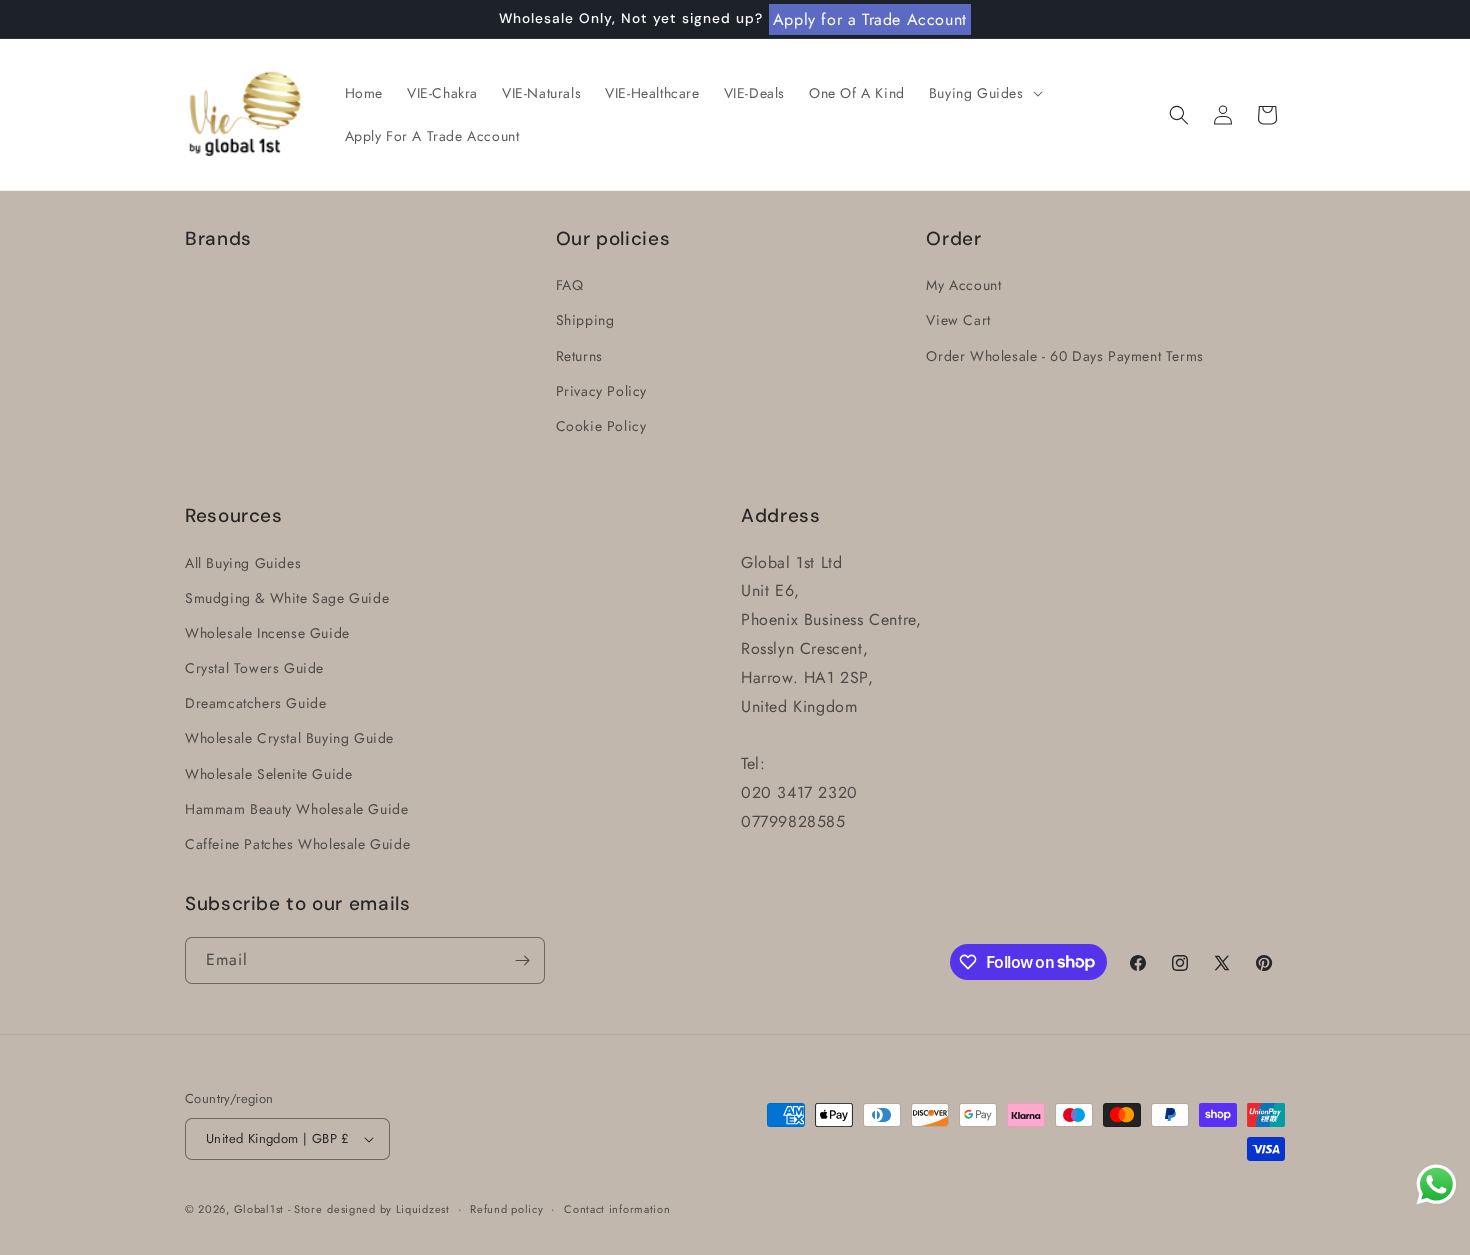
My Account (963, 285)
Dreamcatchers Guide (255, 703)
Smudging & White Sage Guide (287, 598)
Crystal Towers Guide (254, 668)
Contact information (617, 1209)
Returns (579, 356)
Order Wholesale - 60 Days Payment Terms (1064, 356)
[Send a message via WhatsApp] (1436, 1184)
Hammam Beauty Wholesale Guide (296, 809)
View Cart (958, 320)
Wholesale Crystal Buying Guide (289, 738)
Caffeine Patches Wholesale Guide (297, 844)
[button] (984, 93)
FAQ (570, 285)
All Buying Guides (243, 563)
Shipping (585, 320)
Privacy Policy (601, 391)
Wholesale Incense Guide (267, 633)
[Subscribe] (522, 960)
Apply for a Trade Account (870, 19)
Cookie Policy (601, 426)
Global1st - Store (278, 1209)
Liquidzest (423, 1209)
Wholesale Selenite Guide (268, 774)
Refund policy (506, 1209)
